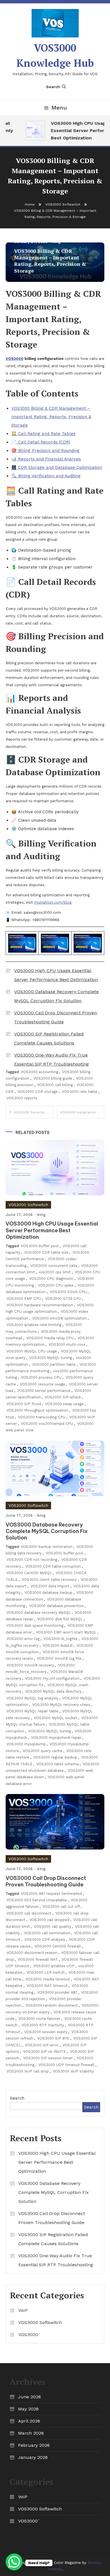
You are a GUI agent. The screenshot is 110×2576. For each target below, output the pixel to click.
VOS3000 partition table (54, 1364)
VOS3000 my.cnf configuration (52, 1678)
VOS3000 (15, 359)
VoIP (23, 2310)
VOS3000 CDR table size (46, 1252)
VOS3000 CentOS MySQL (29, 1573)
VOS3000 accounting (39, 1072)
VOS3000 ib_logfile (60, 1639)
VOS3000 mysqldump (26, 1744)
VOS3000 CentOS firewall (58, 1946)
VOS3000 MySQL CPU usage (32, 1351)
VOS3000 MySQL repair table (32, 1711)
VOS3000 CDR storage (38, 1092)
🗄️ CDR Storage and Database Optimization (57, 467)
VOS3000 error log (23, 1639)
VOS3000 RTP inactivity (43, 2025)
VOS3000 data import (50, 1586)
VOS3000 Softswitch (28, 1205)
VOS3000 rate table (80, 1092)
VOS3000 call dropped (49, 1920)
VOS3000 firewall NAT (38, 1959)
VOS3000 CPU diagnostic (51, 1279)
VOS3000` (29, 2335)
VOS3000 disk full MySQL (60, 1619)
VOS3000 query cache (43, 1751)
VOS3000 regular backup (55, 1757)
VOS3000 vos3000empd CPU (47, 1424)
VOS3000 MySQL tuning (51, 1358)
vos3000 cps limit (55, 1272)
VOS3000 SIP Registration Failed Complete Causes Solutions (49, 1038)
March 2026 (31, 2433)
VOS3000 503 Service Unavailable (37, 1900)
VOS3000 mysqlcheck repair (56, 1738)
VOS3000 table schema (58, 1764)
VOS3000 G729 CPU (63, 1299)
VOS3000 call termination (47, 1933)
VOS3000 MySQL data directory (53, 1691)
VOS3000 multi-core (67, 1344)
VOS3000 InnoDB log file (59, 1658)
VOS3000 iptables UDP (54, 1966)
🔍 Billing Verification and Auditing (46, 476)
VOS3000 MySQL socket (56, 1718)
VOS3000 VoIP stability (73, 2071)
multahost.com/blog (53, 902)
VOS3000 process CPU (41, 1377)
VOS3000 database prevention (56, 1606)
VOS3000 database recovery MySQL (39, 1613)
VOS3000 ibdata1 (58, 1645)
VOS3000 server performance (44, 1391)
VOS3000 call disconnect (29, 1913)
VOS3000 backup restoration (47, 1547)
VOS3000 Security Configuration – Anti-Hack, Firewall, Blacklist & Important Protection (33, 1112)
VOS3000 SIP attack (63, 1397)
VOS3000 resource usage (43, 1384)
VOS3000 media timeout (48, 1979)
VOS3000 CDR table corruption (53, 1566)
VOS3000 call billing (55, 1085)
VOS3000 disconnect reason (32, 1953)
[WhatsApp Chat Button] (14, 2562)
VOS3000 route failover (39, 2019)
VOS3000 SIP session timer (48, 2058)
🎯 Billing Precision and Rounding (45, 451)
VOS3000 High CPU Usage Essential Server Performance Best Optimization (56, 975)
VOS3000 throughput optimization (37, 1410)
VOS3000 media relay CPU (50, 1338)
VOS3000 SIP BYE (53, 2038)
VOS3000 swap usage (64, 1404)
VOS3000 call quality (52, 1927)
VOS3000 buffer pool (40, 1246)
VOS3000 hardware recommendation (40, 1305)
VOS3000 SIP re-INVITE (45, 2052)
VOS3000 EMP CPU (24, 1299)
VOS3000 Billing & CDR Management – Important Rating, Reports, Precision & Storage (51, 417)
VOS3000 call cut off (61, 1907)
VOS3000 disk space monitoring (35, 1625)
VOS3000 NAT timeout (47, 1986)
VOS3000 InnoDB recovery (30, 1665)
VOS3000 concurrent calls (54, 1266)
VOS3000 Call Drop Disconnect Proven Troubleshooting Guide (56, 1017)
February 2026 (34, 2445)
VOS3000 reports (22, 1098)
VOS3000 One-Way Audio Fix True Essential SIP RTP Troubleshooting (51, 1059)
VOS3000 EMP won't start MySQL (66, 1632)
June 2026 (29, 2397)
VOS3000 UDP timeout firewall (66, 2065)
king (41, 1215)
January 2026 (33, 2457)
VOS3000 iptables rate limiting (34, 1325)
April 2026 (29, 2421)
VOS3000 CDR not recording (32, 1560)
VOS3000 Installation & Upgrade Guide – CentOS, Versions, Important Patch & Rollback (82, 1112)
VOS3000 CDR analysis (45, 1939)
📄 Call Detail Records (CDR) (41, 442)
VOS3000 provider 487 (57, 1992)
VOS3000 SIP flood (24, 1404)
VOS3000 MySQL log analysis (32, 1698)
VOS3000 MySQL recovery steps (61, 1705)
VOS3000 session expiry (46, 2032)
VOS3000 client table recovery (49, 1580)
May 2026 (28, 2409)
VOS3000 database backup (49, 1593)
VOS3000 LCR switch (46, 1972)
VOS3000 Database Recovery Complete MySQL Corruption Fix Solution (56, 996)
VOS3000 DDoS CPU (68, 1292)
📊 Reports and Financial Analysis (46, 459)
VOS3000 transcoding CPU (42, 1417)
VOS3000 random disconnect (52, 2005)
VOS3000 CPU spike (56, 1285)
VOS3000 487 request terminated (51, 1894)
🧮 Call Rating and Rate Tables (43, 434)
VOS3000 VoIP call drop (28, 2071)
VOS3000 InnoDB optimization (60, 1318)
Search (53, 87)
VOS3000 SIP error (42, 2045)
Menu (59, 108)
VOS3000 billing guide (53, 1078)
